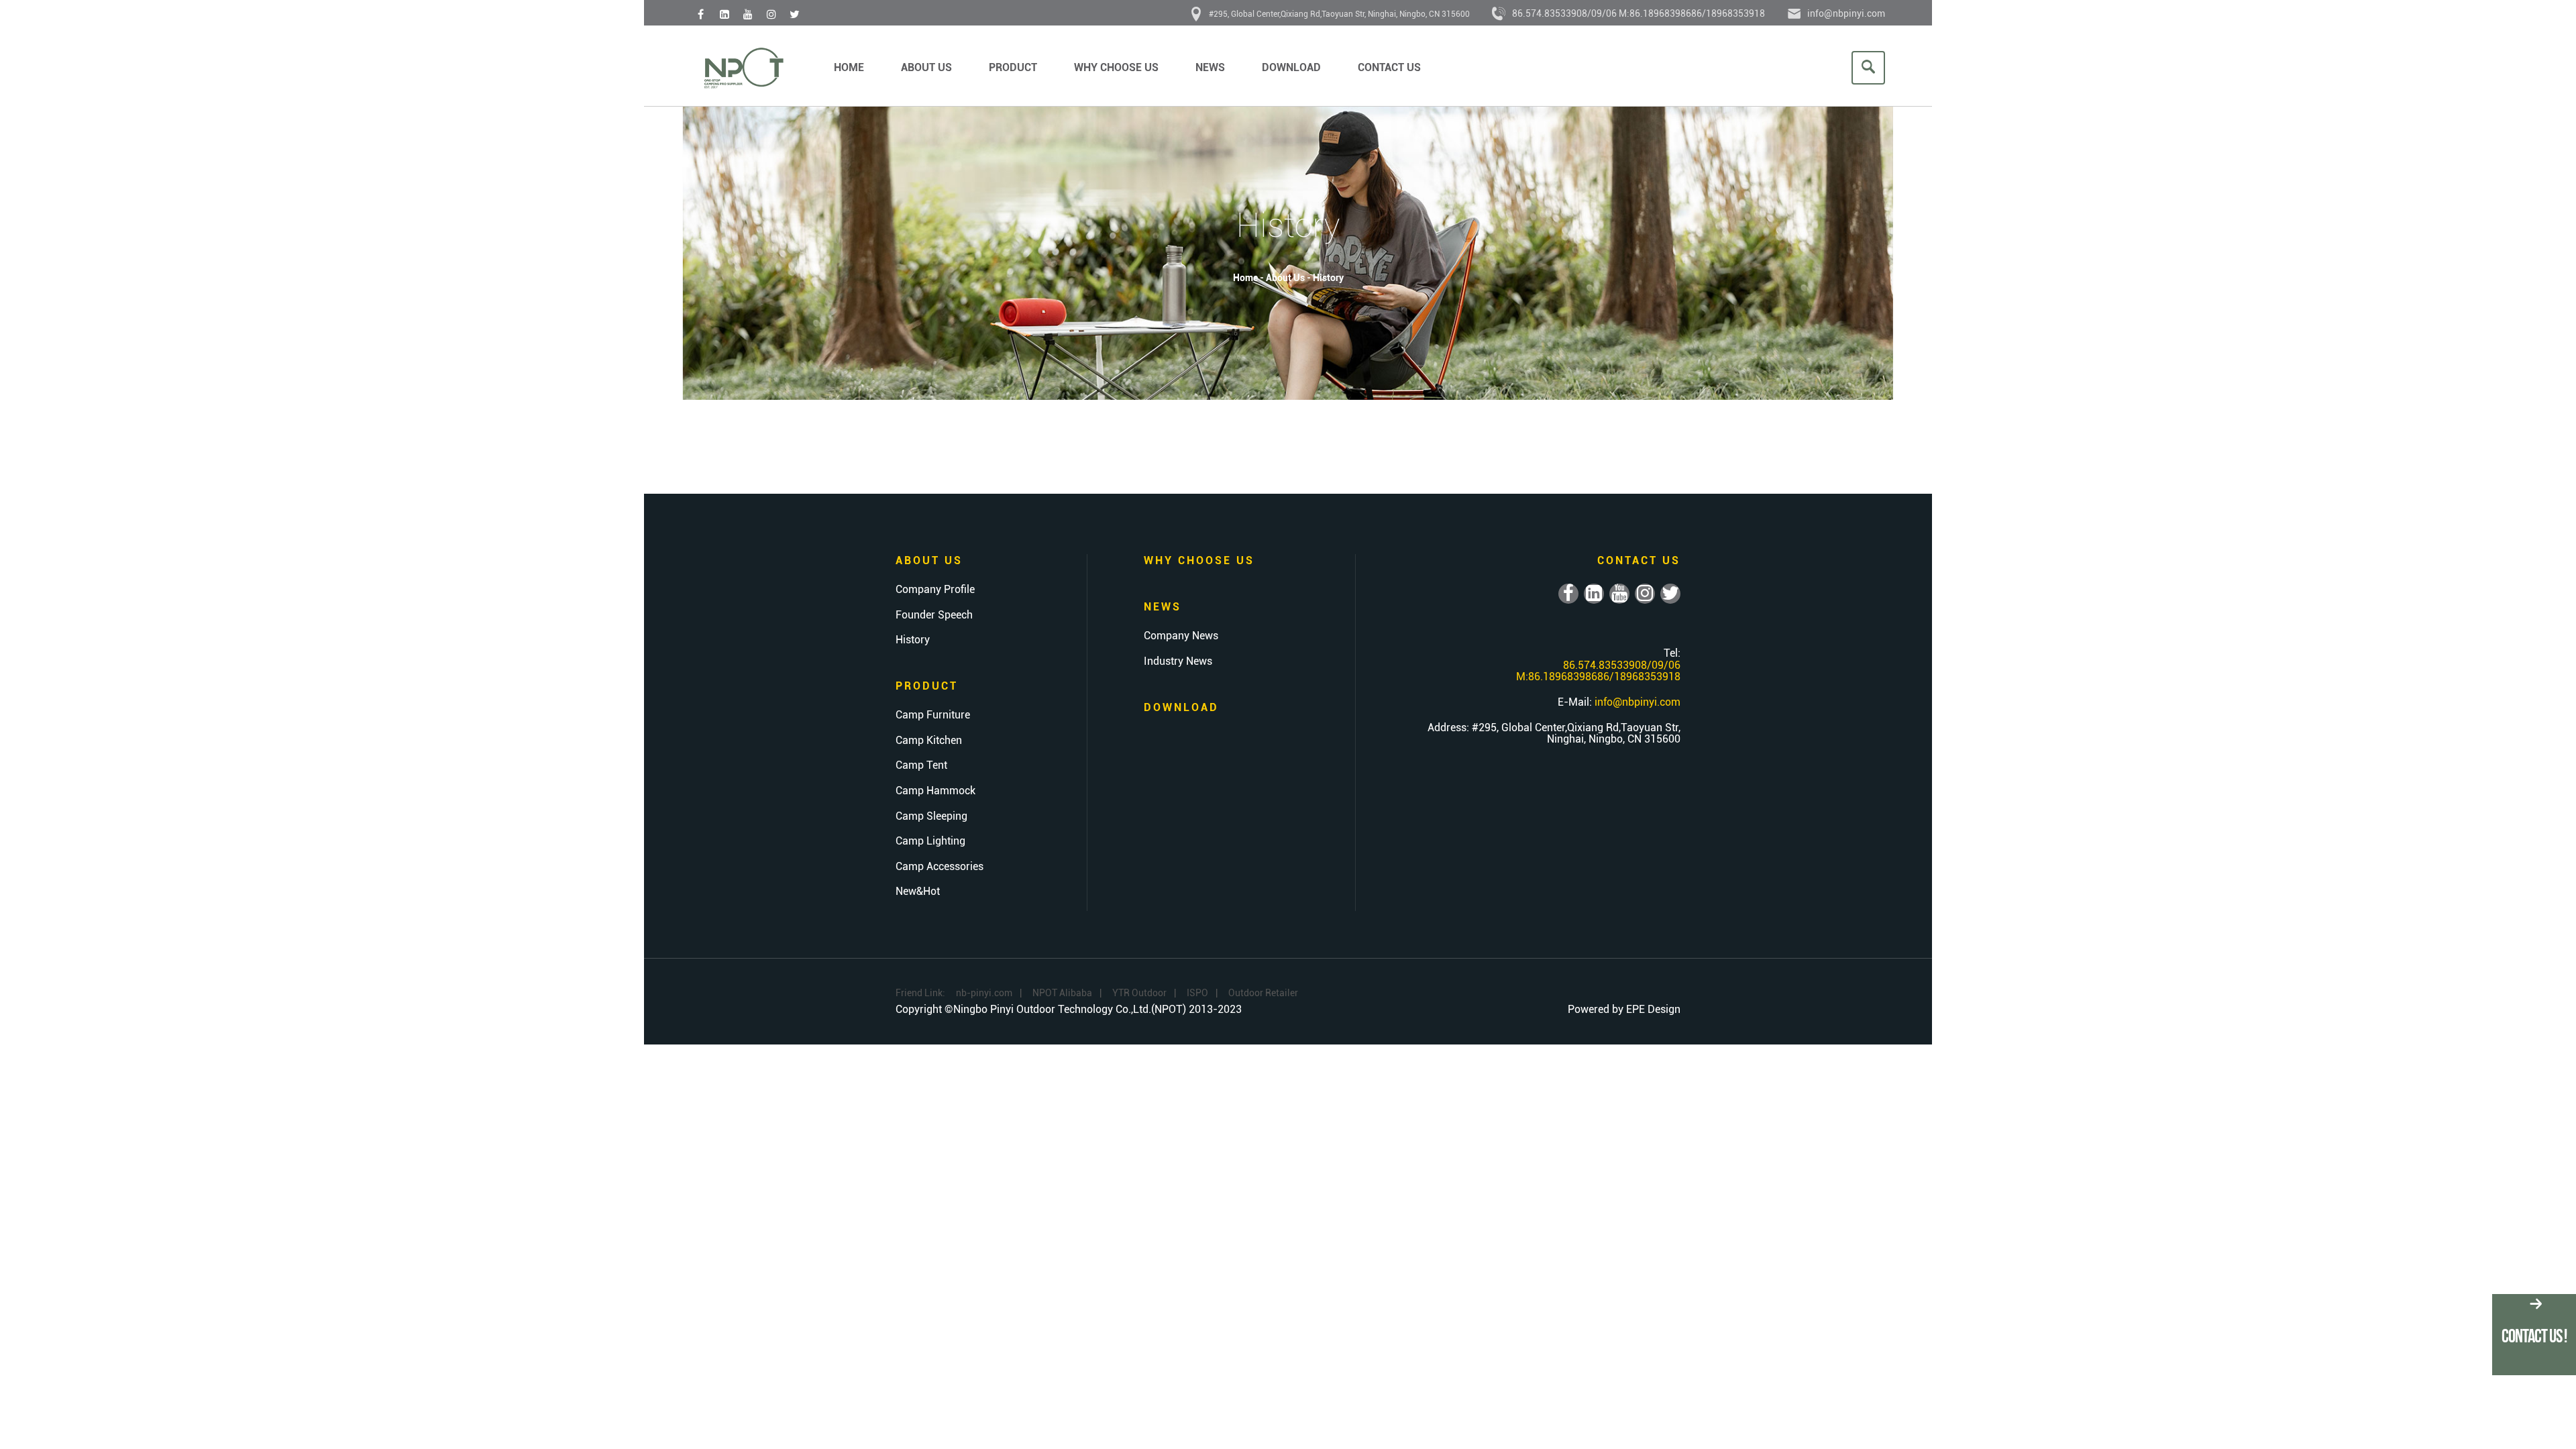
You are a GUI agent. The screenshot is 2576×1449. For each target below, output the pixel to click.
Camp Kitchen (929, 741)
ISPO (1197, 993)
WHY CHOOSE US (1116, 67)
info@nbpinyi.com (1846, 13)
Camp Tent (921, 765)
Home (849, 67)
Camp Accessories (940, 867)
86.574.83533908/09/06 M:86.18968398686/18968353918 (1639, 13)
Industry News (1178, 661)
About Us (926, 67)
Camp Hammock (935, 791)
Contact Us (1389, 67)
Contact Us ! (2534, 1336)
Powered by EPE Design (1624, 1009)
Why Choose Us (1199, 560)
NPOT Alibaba (1062, 993)
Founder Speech (934, 615)
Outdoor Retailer (1263, 993)
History (1328, 278)
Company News (1181, 636)
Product (1013, 67)
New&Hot (918, 892)
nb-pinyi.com (984, 993)
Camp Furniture (933, 715)
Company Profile (935, 590)
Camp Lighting (930, 841)
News (1210, 67)
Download (1291, 67)
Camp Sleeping (931, 816)
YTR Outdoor (1139, 993)
